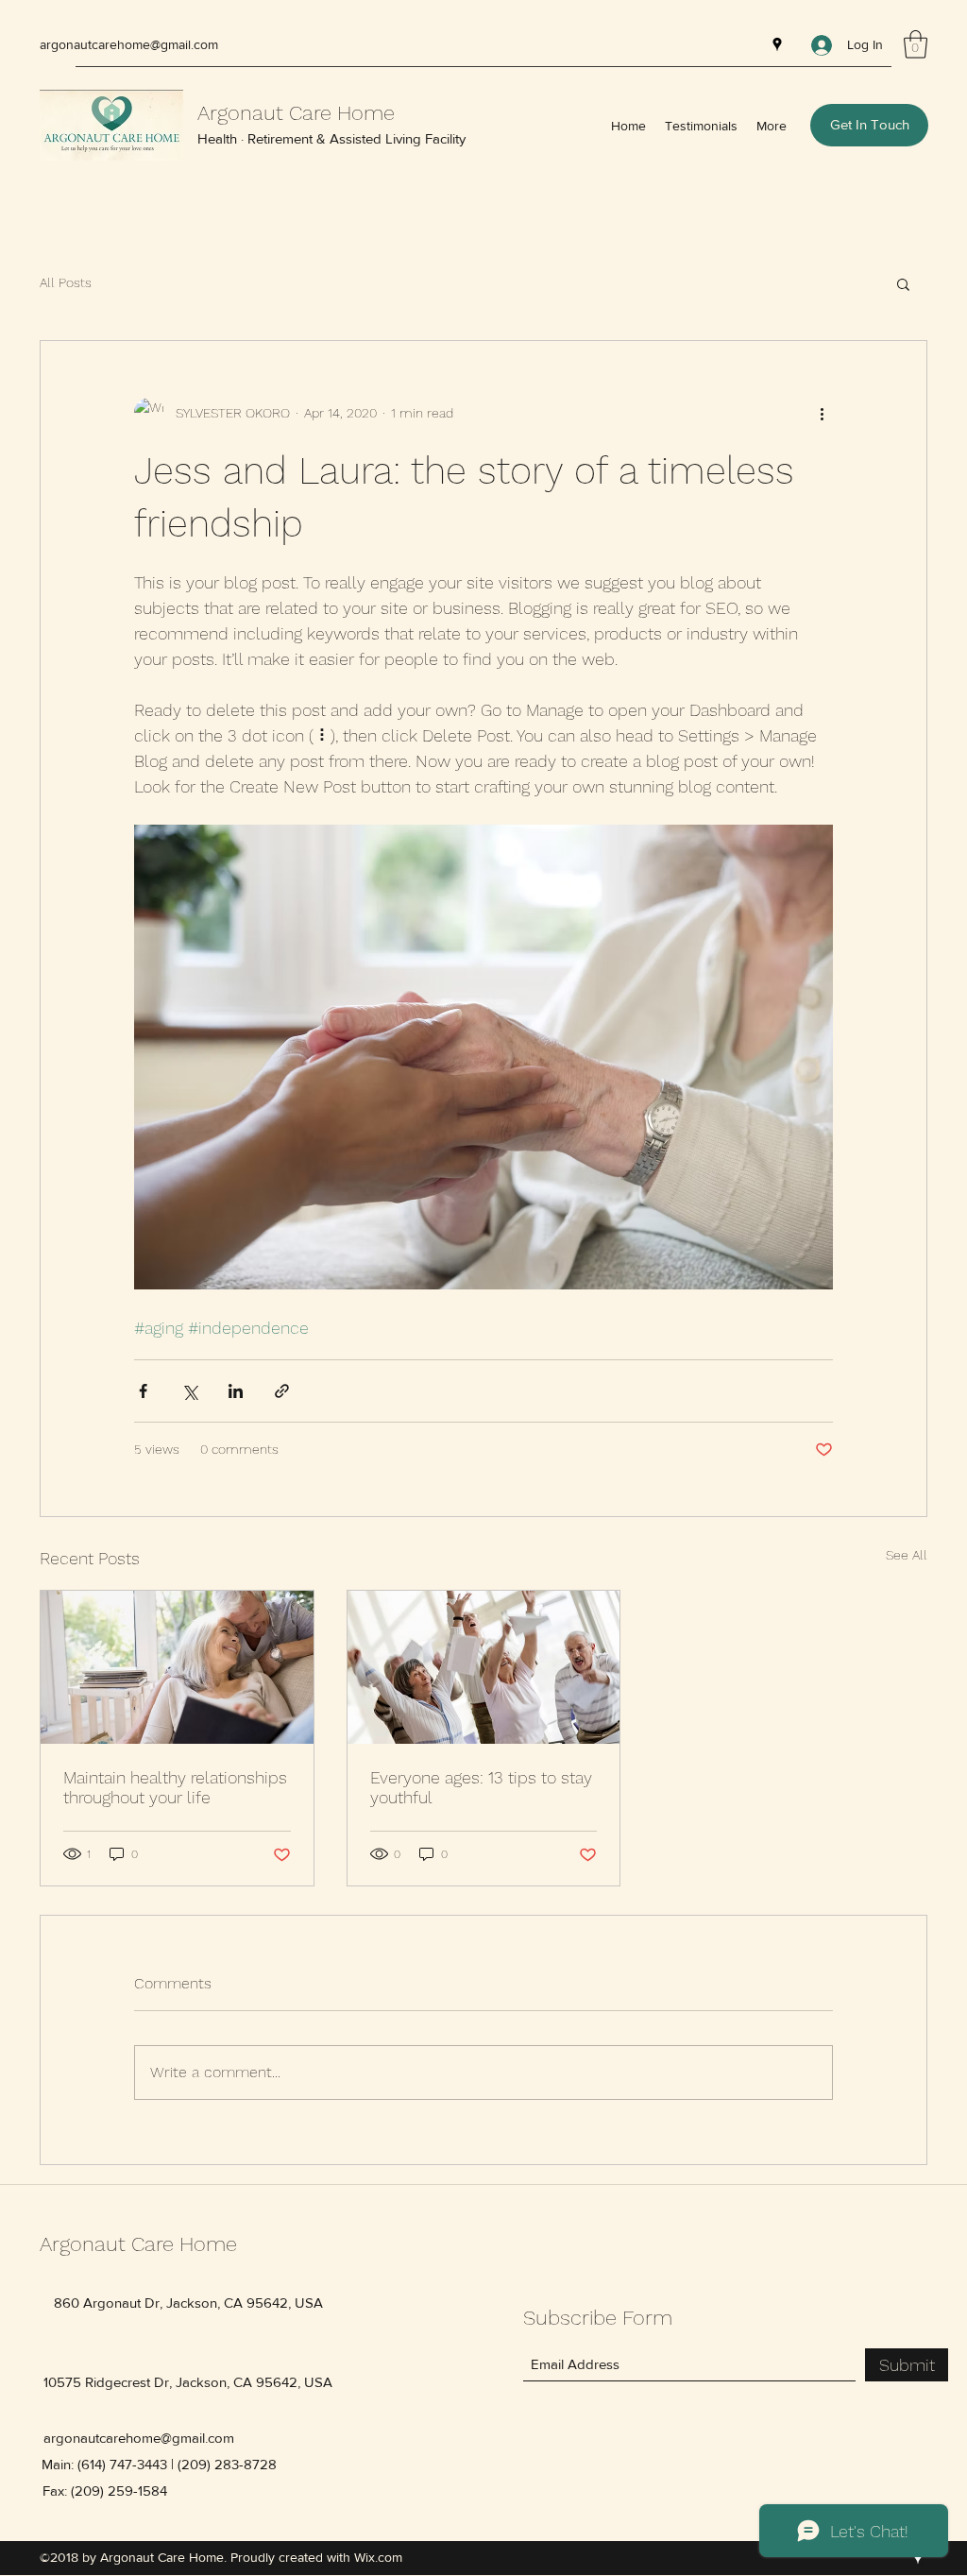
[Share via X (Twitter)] (189, 1391)
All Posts (66, 282)
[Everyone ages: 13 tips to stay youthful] (484, 1667)
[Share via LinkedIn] (236, 1391)
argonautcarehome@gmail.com (129, 44)
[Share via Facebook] (143, 1391)
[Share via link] (282, 1391)
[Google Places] (777, 44)
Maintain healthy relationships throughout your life (175, 1787)
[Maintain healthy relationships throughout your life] (177, 1667)
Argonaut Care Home (296, 113)
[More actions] (822, 413)
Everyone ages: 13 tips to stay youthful (481, 1787)
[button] (916, 44)
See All (907, 1555)
